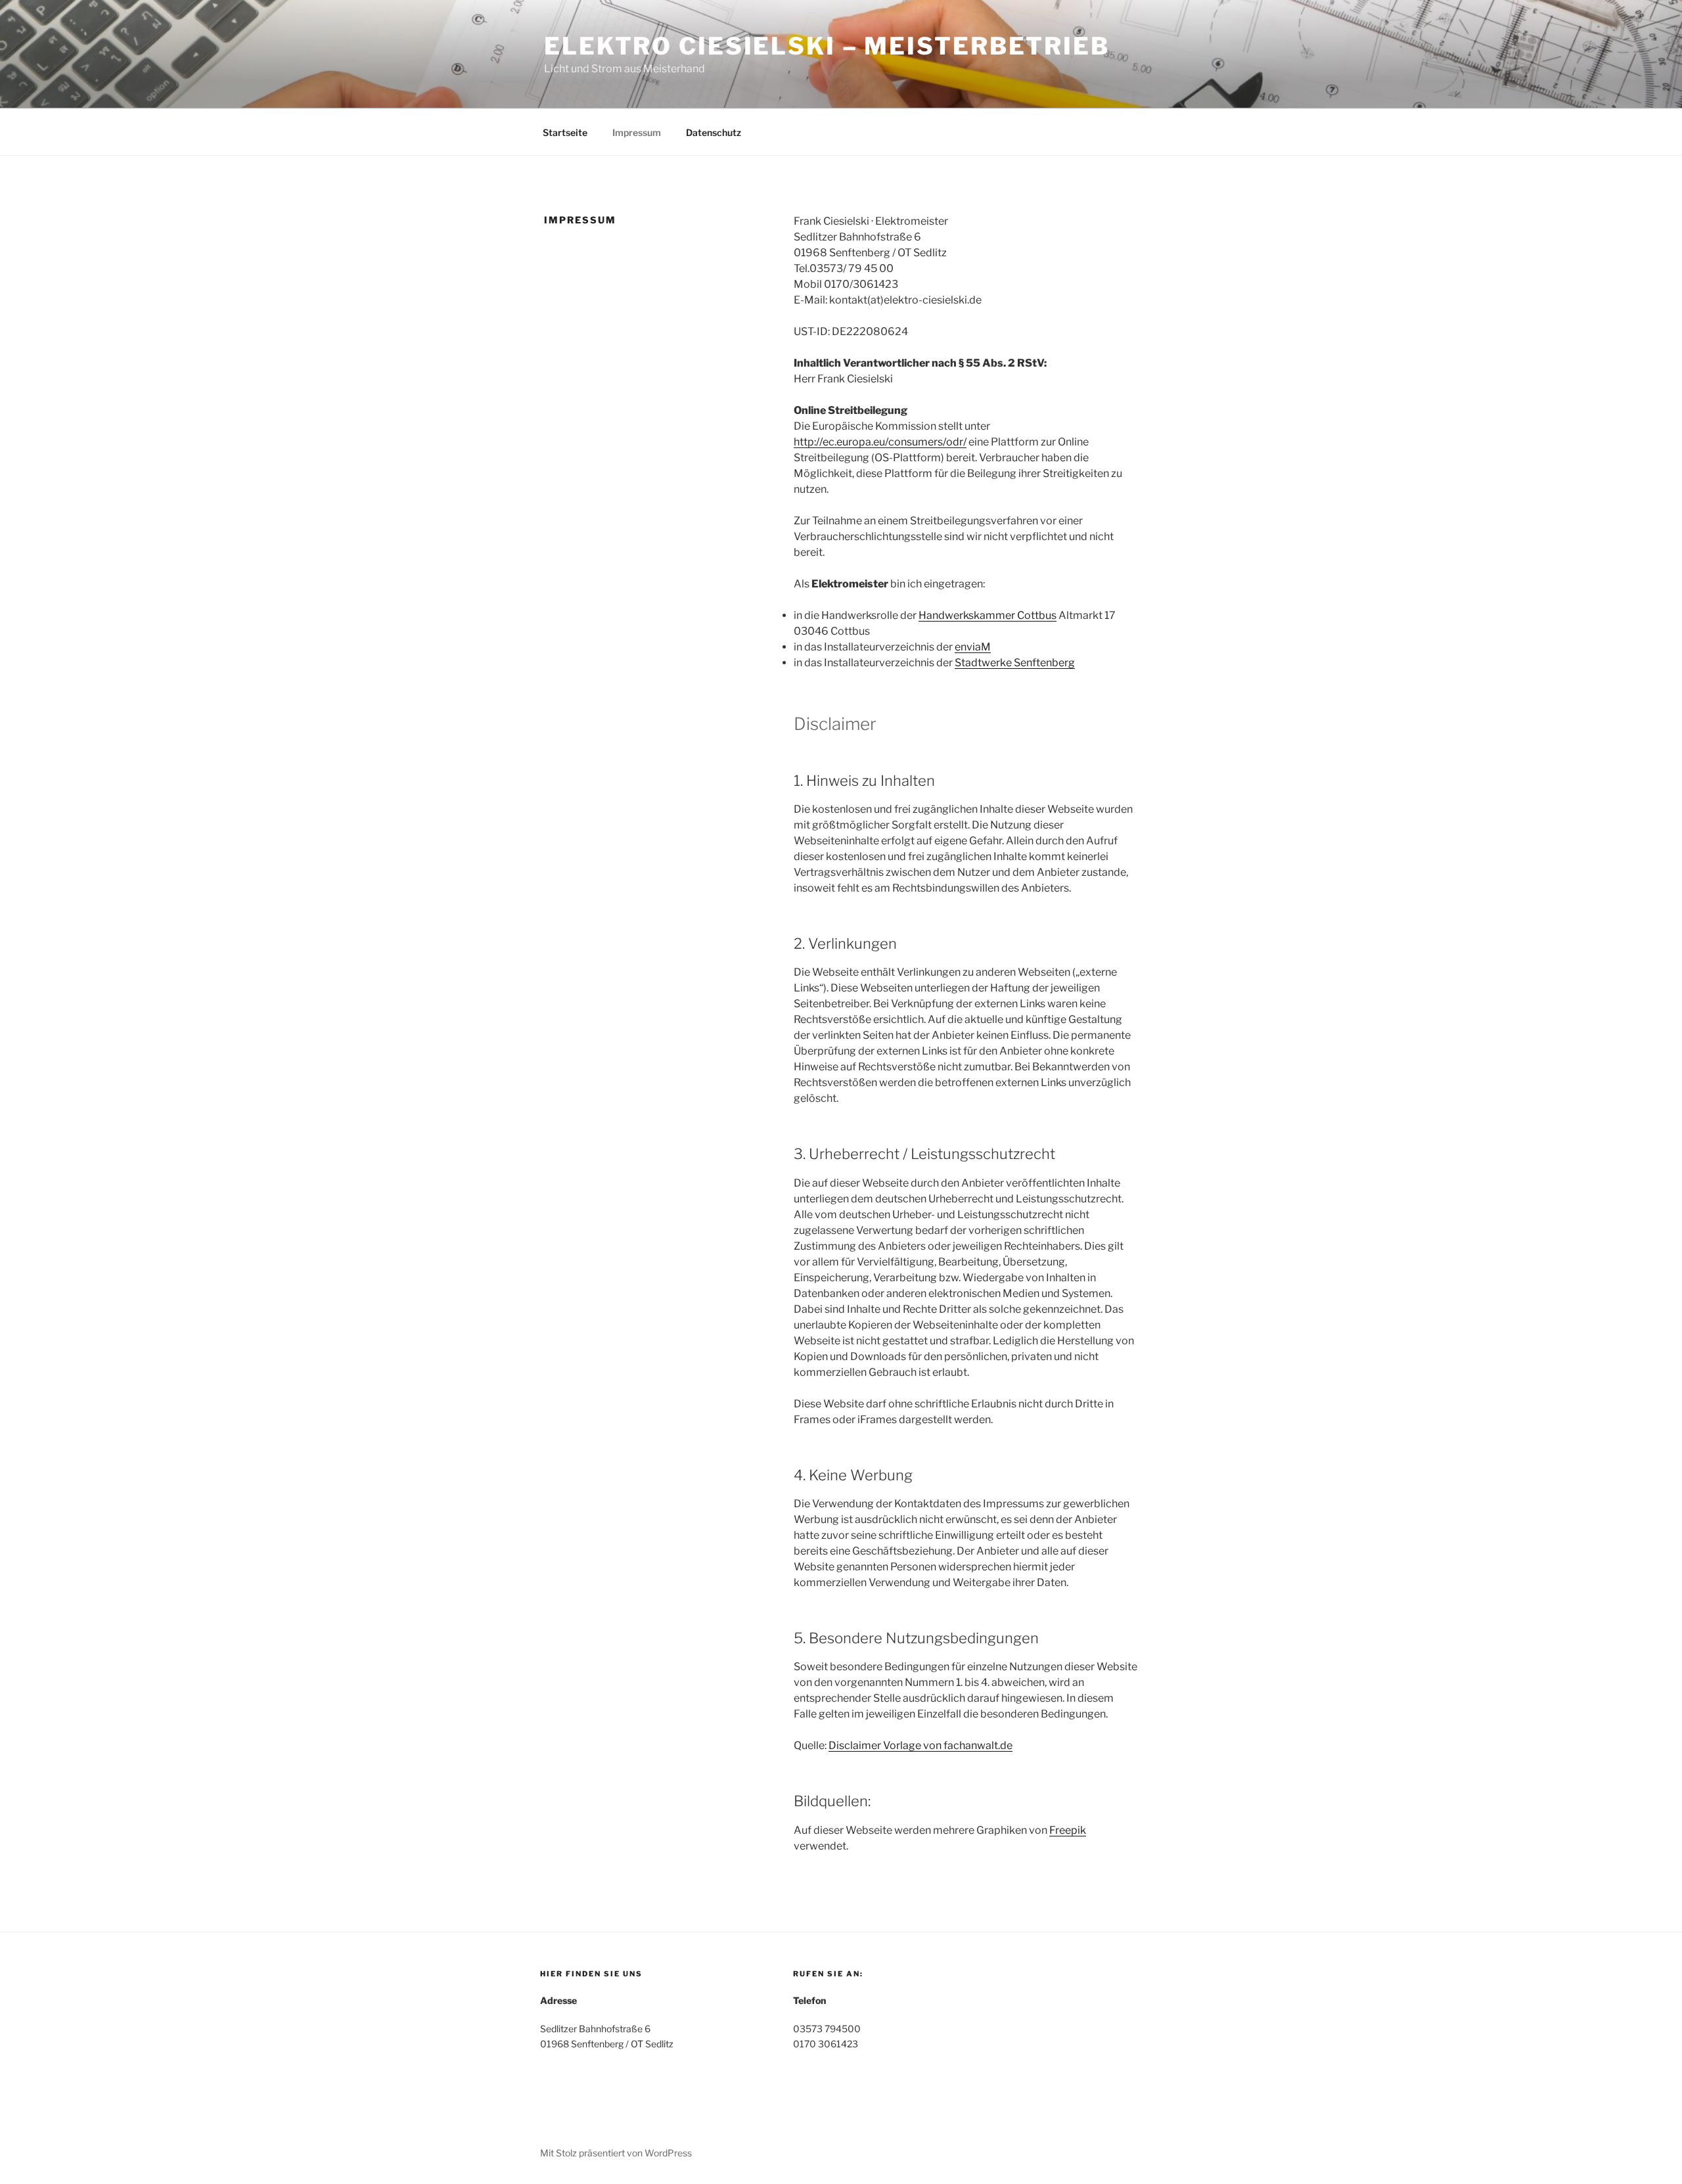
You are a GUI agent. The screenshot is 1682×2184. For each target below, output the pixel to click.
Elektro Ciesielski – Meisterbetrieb (827, 46)
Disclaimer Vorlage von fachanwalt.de (921, 1745)
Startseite (565, 132)
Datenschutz (714, 132)
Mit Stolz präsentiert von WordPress (616, 2153)
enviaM (973, 647)
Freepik (1068, 1830)
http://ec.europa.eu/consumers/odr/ (880, 442)
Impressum (637, 132)
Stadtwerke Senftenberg (1015, 663)
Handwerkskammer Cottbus (988, 615)
